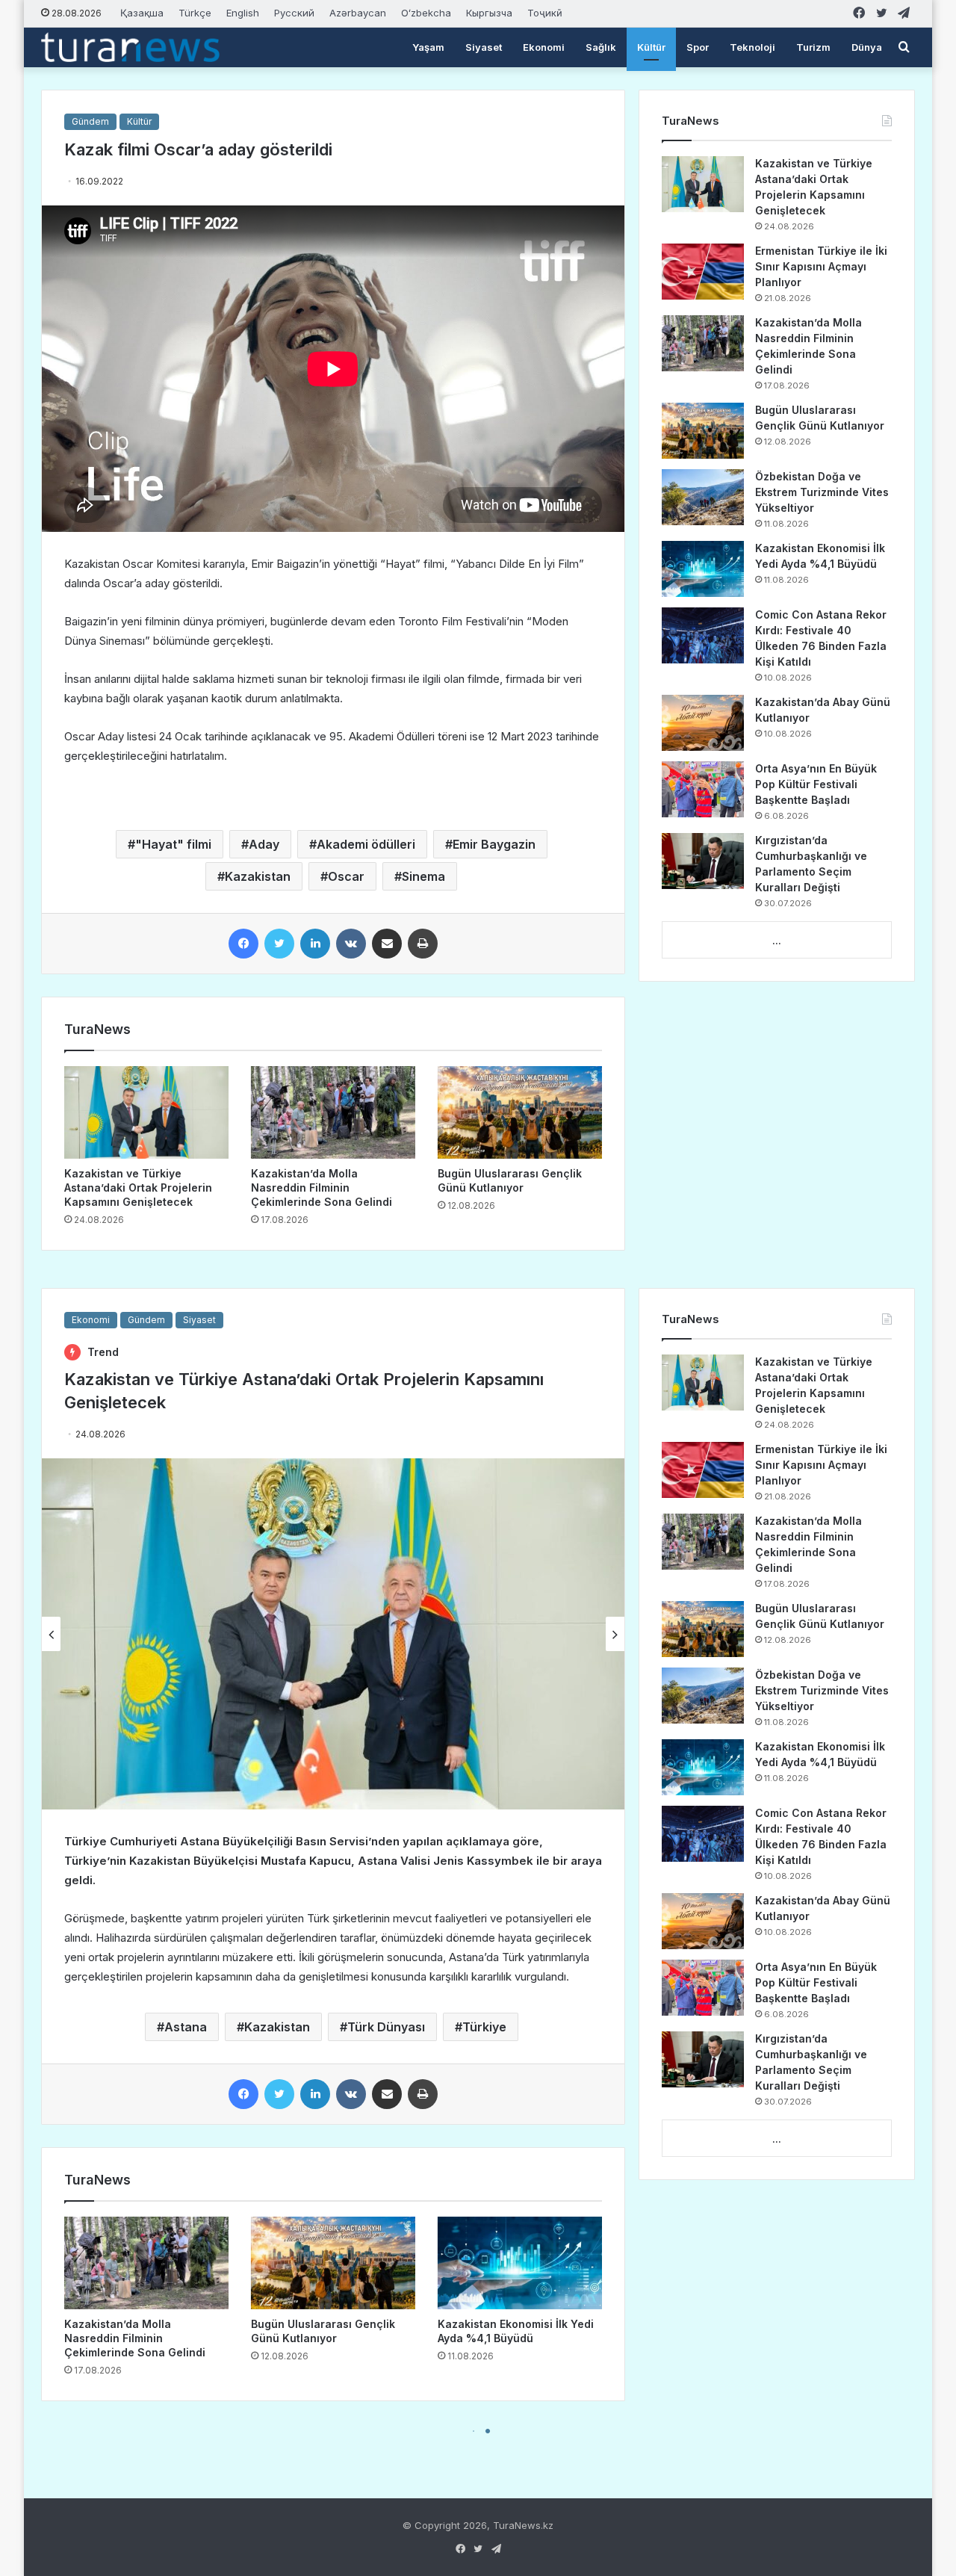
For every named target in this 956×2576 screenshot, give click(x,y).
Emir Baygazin (494, 844)
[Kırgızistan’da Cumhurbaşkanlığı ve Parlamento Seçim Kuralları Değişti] (703, 861)
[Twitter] (279, 944)
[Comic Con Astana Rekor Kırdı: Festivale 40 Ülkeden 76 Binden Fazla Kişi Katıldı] (703, 635)
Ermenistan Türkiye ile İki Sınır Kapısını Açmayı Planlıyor (821, 266)
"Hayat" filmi (173, 844)
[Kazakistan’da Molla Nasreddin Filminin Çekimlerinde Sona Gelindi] (333, 1112)
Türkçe (195, 13)
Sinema (423, 876)
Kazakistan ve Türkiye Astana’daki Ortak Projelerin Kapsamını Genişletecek (138, 1188)
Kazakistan (258, 876)
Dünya (867, 47)
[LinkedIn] (315, 944)
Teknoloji (752, 47)
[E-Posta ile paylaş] (387, 944)
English (243, 13)
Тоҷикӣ (545, 13)
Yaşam (428, 47)
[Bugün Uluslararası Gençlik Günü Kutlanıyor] (520, 1112)
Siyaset (484, 47)
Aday (264, 844)
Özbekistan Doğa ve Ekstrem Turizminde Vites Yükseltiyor (822, 492)
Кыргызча (489, 13)
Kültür (651, 47)
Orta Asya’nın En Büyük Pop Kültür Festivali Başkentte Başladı (816, 784)
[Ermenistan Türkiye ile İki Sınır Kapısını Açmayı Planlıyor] (703, 272)
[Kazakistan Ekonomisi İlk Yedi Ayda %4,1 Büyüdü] (703, 569)
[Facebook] (243, 944)
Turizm (813, 47)
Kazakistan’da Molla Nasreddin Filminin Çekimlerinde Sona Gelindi (322, 1188)
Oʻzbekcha (426, 13)
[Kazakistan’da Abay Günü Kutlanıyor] (703, 723)
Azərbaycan (358, 13)
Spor (698, 47)
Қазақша (142, 13)
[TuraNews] (130, 47)
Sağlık (601, 47)
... (777, 941)
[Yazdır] (423, 944)
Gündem (90, 121)
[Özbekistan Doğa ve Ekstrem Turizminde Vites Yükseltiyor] (703, 497)
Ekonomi (544, 47)
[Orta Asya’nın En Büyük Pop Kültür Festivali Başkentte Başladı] (703, 789)
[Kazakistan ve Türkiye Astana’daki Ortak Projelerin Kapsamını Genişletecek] (146, 1112)
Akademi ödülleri (366, 844)
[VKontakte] (351, 944)
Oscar (346, 876)
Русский (294, 13)
